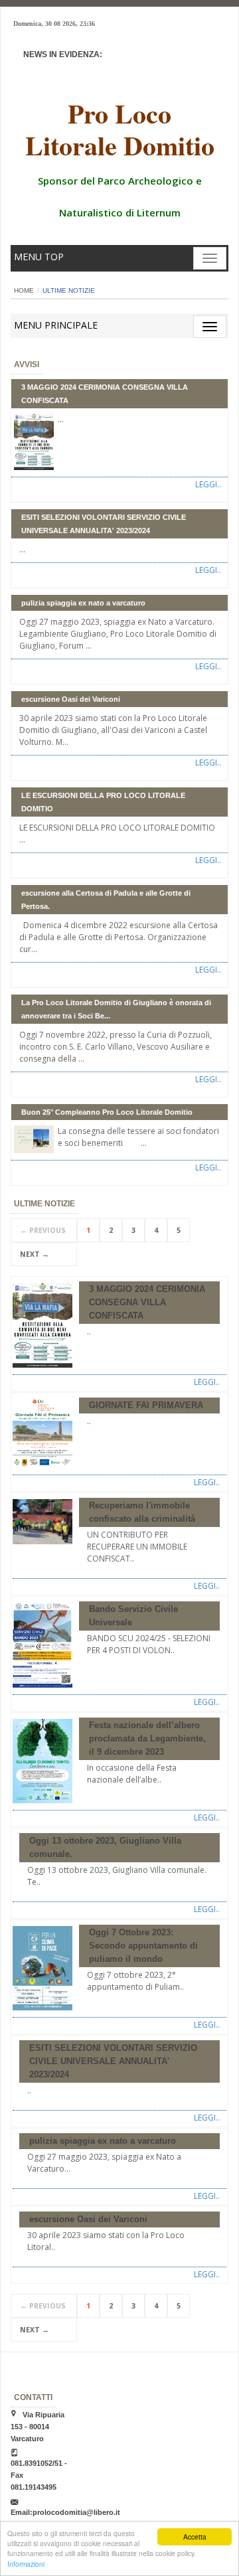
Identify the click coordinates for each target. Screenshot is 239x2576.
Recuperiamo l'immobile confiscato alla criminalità (142, 1512)
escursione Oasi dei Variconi (71, 699)
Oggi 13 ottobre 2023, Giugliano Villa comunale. (105, 1847)
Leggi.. (208, 484)
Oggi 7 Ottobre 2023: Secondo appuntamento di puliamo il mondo (143, 1946)
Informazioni (26, 2564)
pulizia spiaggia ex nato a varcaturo (83, 603)
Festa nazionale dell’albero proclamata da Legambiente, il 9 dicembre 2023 (147, 1738)
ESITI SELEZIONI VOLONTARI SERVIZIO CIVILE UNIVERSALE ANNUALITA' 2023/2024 (104, 524)
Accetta (195, 2536)
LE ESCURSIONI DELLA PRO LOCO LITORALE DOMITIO (103, 802)
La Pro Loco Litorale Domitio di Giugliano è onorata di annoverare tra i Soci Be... (116, 1009)
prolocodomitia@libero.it (76, 2512)
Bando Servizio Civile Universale (133, 1616)
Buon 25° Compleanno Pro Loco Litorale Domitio (107, 1112)
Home (24, 290)
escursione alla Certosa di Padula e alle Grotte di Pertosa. (106, 900)
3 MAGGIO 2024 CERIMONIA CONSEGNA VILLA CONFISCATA (105, 394)
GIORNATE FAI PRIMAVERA (146, 1405)
